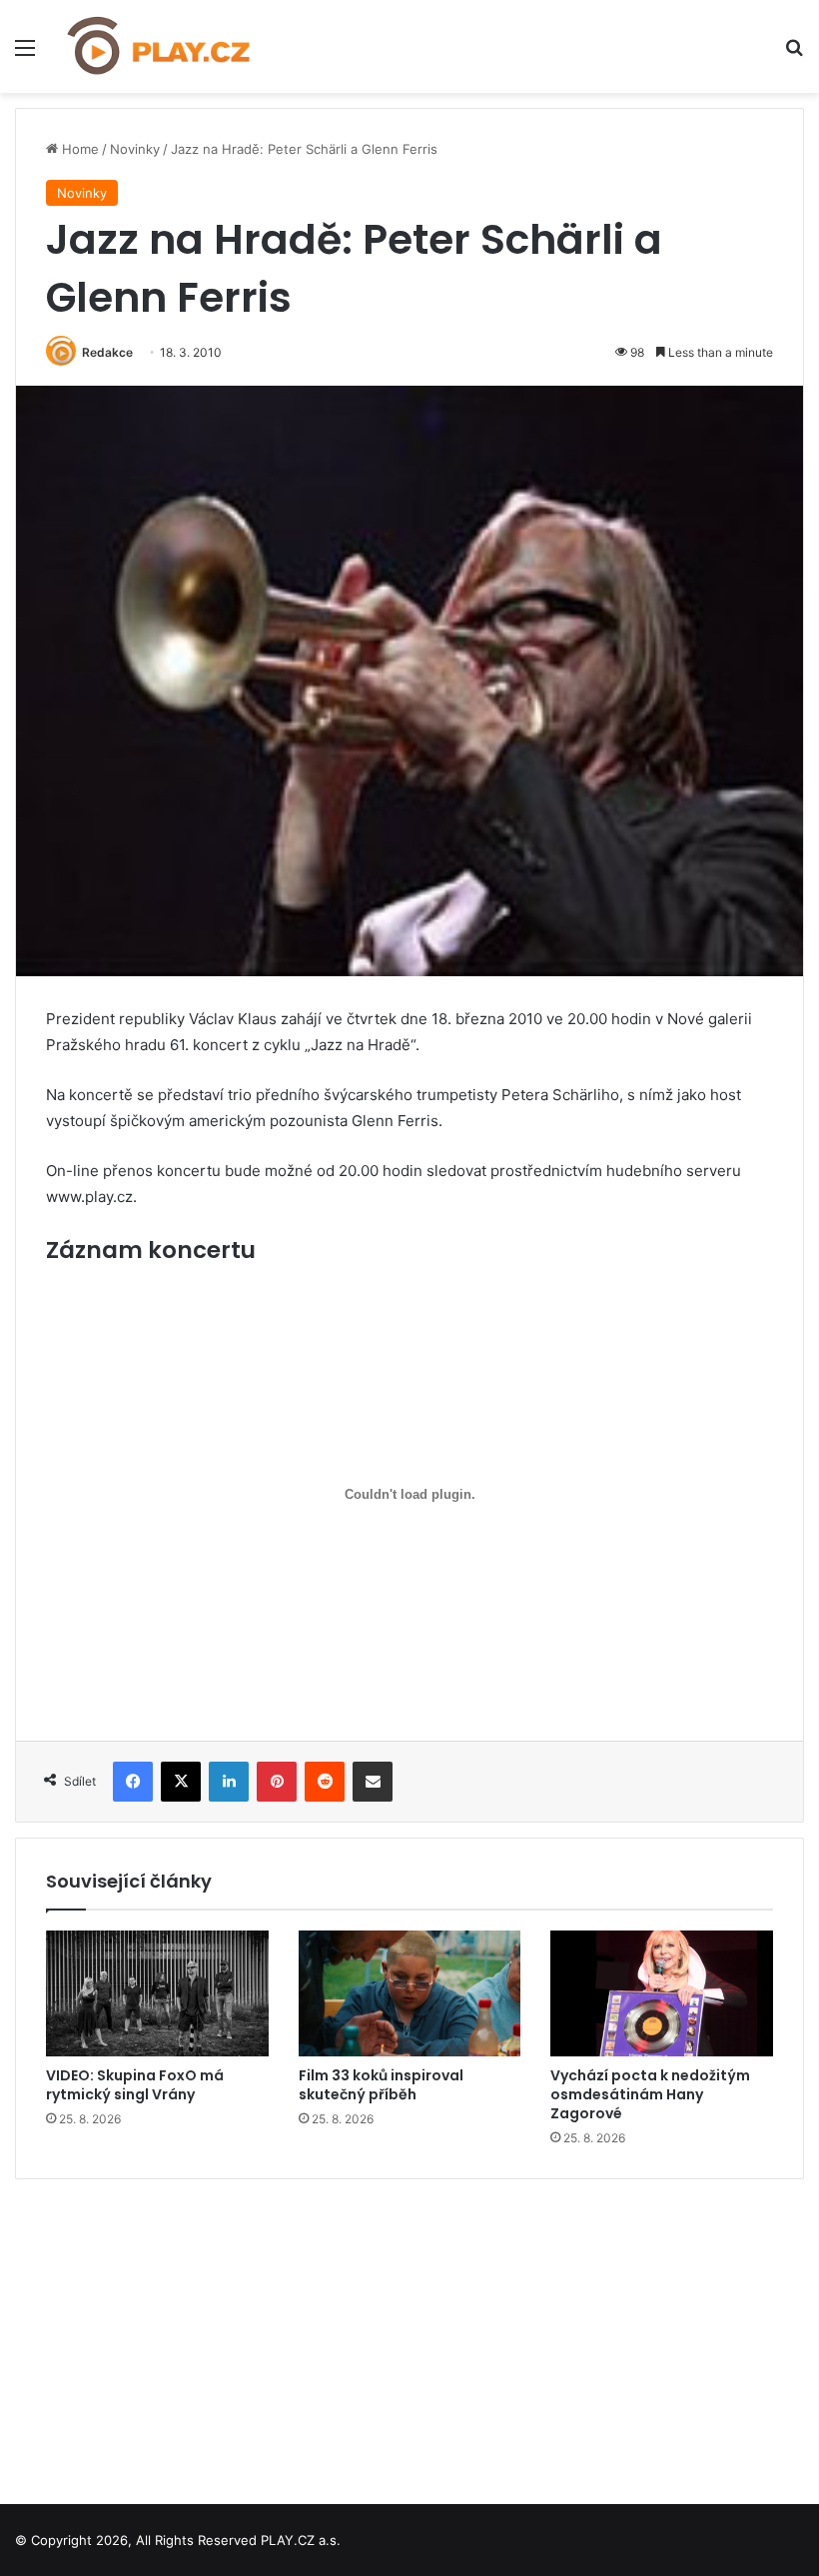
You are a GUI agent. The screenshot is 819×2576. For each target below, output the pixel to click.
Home (78, 149)
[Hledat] (794, 54)
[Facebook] (133, 1782)
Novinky (135, 149)
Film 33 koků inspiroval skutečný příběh (381, 2085)
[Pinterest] (277, 1782)
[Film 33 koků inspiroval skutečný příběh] (410, 1993)
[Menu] (25, 54)
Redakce (107, 352)
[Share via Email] (373, 1782)
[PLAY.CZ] (160, 46)
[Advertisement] (409, 2334)
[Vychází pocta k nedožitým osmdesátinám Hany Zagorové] (662, 1993)
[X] (181, 1782)
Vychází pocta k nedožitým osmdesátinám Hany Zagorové (650, 2094)
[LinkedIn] (229, 1782)
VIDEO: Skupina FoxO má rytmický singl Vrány (135, 2085)
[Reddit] (325, 1782)
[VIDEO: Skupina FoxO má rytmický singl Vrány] (157, 1993)
